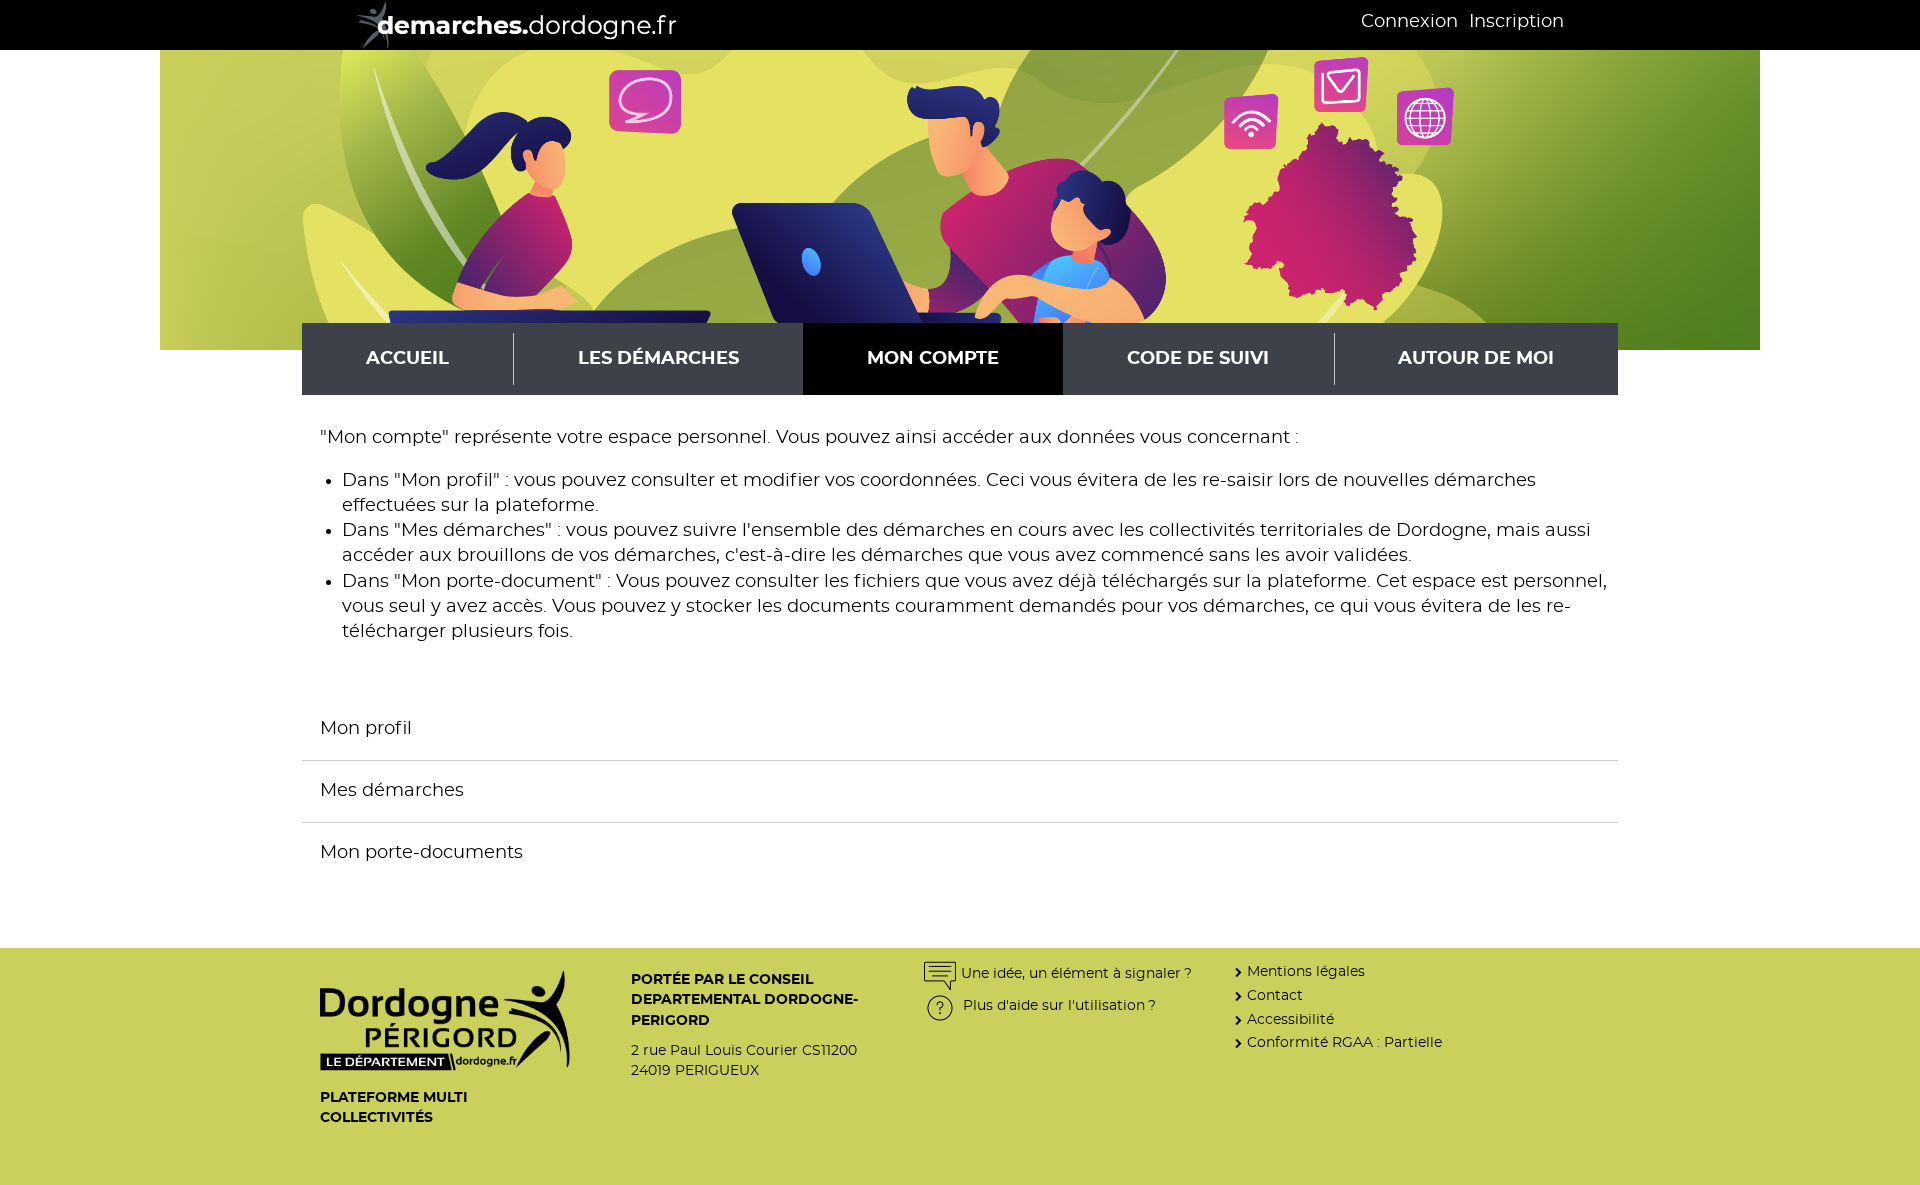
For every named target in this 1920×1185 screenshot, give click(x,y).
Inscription (1516, 22)
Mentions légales (1306, 971)
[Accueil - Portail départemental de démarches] (509, 25)
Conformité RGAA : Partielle (1344, 1042)
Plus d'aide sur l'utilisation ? (1057, 1005)
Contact (1275, 995)
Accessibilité (1290, 1019)
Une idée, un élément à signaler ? (1076, 973)
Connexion (1409, 22)
